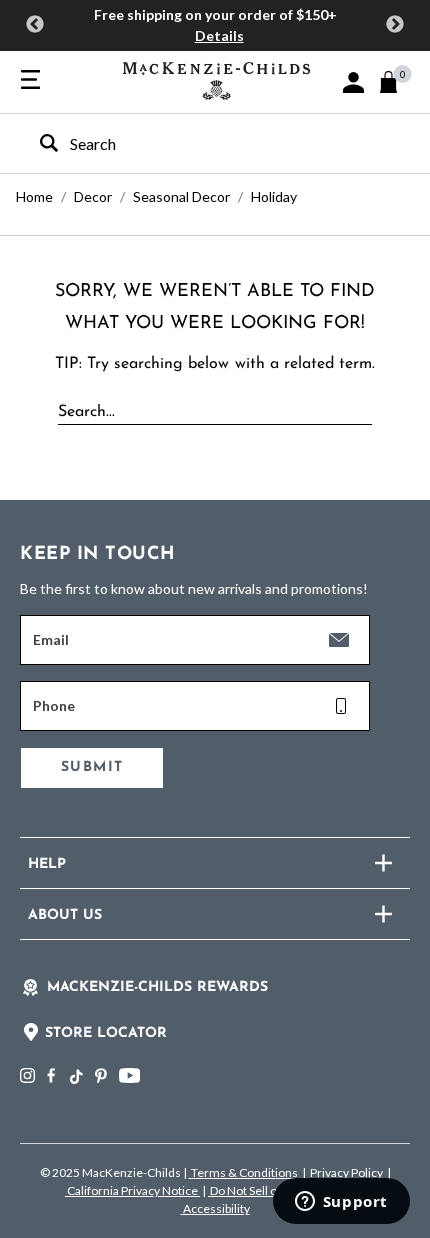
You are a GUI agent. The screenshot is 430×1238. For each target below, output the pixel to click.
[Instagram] (27, 1075)
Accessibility (215, 1208)
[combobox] (197, 143)
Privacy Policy (346, 1172)
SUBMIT (92, 767)
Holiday (274, 196)
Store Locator (106, 1033)
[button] (353, 82)
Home (34, 196)
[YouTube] (129, 1075)
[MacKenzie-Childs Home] (216, 78)
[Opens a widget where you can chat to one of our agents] (341, 1203)
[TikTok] (75, 1077)
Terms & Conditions (244, 1172)
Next (395, 25)
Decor (93, 196)
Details (219, 35)
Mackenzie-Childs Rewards (157, 987)
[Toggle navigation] (30, 81)
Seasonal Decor (181, 196)
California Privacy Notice (132, 1190)
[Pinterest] (101, 1075)
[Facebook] (51, 1075)
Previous (35, 25)
